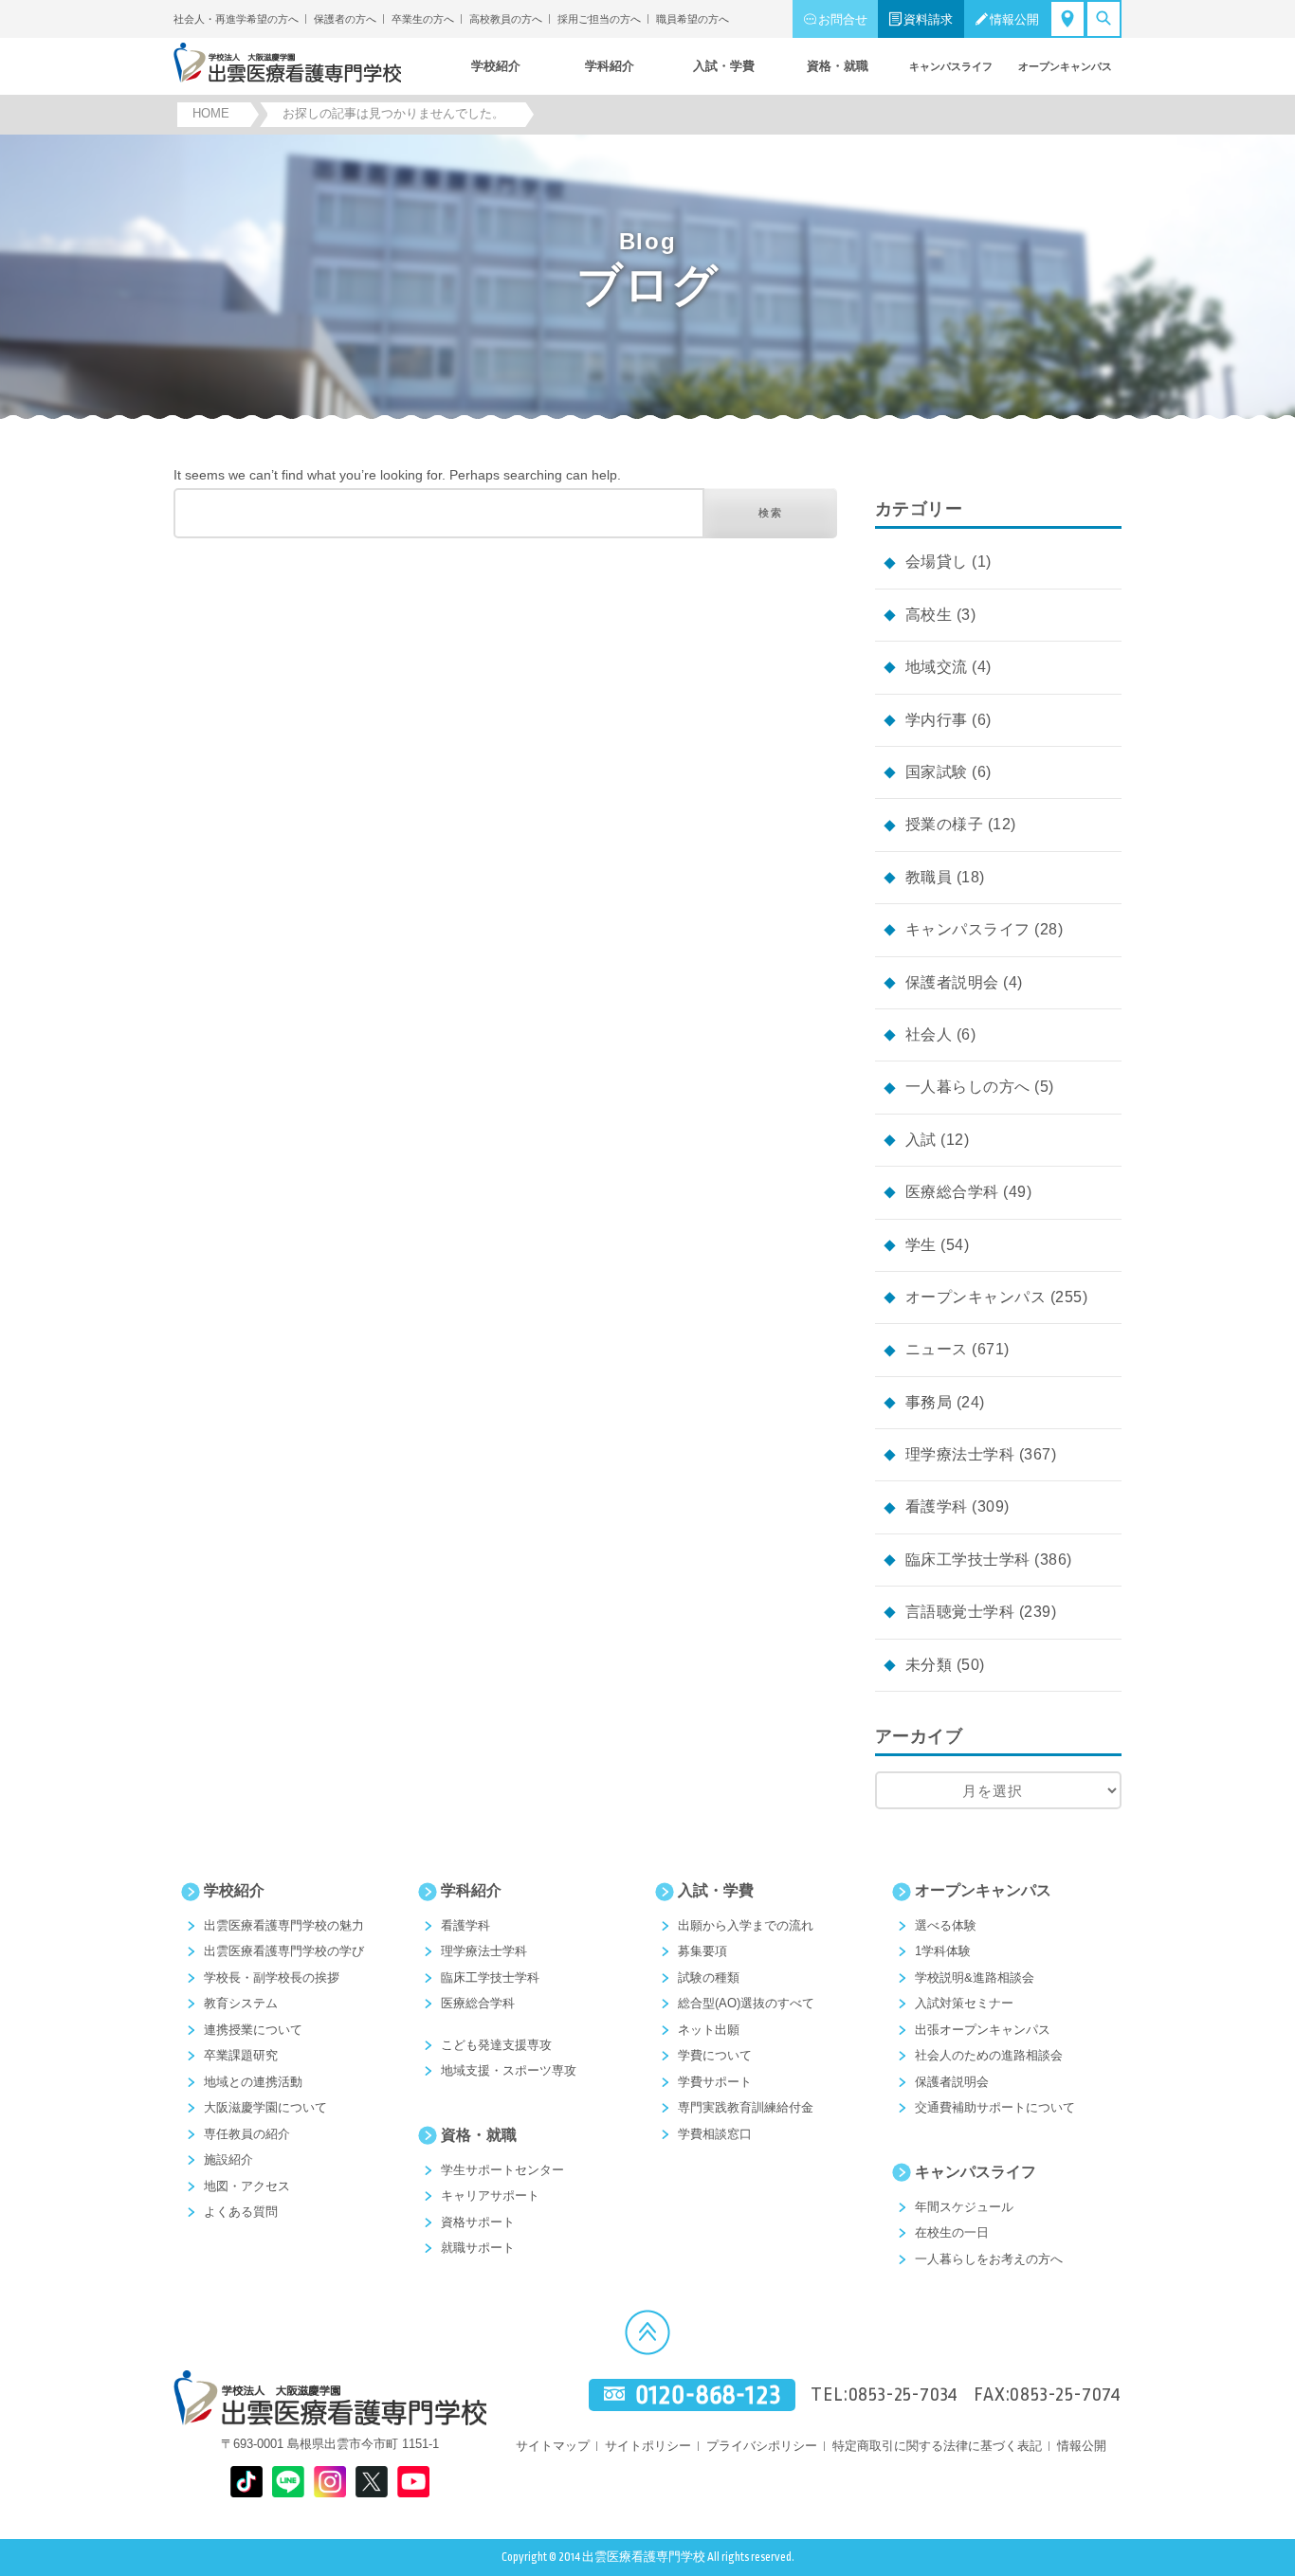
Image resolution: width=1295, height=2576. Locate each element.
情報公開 (1014, 19)
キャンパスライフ (968, 929)
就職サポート (478, 2248)
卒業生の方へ (423, 19)
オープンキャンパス (976, 1297)
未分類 (929, 1665)
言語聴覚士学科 (960, 1612)
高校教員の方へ (506, 19)
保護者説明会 (952, 982)
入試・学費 (716, 1890)
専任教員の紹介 (247, 2134)
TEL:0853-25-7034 (885, 2395)
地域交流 (937, 667)
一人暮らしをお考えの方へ (989, 2259)
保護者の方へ (345, 19)
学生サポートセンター (502, 2170)
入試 (921, 1140)
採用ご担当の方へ (599, 19)
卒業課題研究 (241, 2055)
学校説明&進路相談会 (975, 1977)
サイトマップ (553, 2446)
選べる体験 (946, 1925)
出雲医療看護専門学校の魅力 (284, 1925)
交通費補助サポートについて (995, 2107)
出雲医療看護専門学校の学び (284, 1951)
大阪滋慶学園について (265, 2107)
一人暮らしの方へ (968, 1087)
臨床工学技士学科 (968, 1560)
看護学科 (937, 1506)
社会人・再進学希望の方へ (236, 19)
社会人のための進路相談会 (989, 2055)
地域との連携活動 (253, 2082)
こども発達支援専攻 (496, 2045)
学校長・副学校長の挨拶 (272, 1977)
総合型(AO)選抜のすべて (746, 2003)
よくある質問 (241, 2212)
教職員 (929, 877)
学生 (921, 1245)
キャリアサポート (490, 2195)
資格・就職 (479, 2135)
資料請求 (928, 19)
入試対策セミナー (964, 2003)
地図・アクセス (247, 2186)
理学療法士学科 (960, 1454)
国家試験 (937, 772)
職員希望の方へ (693, 19)
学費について (715, 2055)
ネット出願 (709, 2030)
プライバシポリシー (762, 2446)
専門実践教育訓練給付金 (746, 2107)
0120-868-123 (708, 2395)
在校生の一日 (952, 2232)
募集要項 (702, 1951)
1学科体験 (943, 1951)
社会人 (929, 1034)
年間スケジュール (964, 2207)
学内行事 (937, 720)
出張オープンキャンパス (983, 2030)
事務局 (929, 1402)
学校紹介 (234, 1890)
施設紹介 (228, 2159)
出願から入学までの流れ (746, 1925)
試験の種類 (709, 1977)
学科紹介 (471, 1890)
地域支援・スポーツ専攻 (509, 2070)
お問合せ (843, 19)
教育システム (241, 2003)
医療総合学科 (952, 1192)
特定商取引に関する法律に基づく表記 (937, 2446)
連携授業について (253, 2030)
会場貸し (937, 562)
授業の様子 (944, 824)
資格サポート (478, 2222)
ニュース (937, 1349)
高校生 (929, 615)
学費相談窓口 (715, 2134)
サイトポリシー (648, 2446)
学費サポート (715, 2082)
